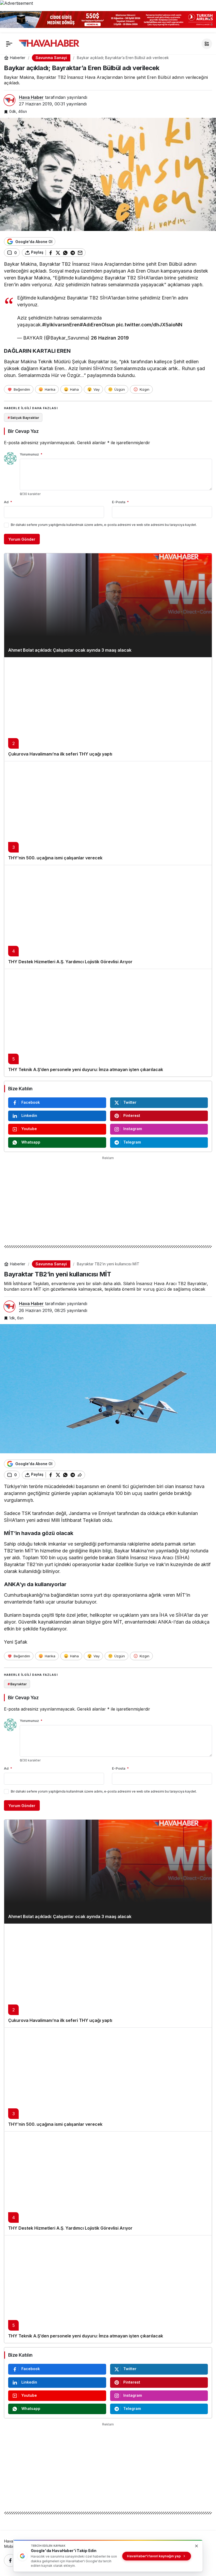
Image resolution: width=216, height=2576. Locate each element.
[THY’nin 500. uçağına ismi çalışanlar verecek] (108, 813)
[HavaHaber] (49, 43)
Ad (8, 502)
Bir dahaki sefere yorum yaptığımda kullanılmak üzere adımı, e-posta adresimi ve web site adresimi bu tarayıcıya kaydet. (104, 525)
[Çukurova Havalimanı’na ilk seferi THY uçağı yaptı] (108, 709)
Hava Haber (31, 97)
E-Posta (120, 502)
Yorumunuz (31, 454)
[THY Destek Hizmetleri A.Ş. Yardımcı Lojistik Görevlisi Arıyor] (108, 917)
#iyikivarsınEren (61, 325)
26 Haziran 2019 (110, 338)
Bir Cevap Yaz (23, 431)
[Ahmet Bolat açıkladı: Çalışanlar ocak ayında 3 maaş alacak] (108, 605)
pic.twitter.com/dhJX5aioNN (149, 325)
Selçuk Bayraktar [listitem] (23, 418)
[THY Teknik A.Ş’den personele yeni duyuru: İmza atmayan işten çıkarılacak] (108, 1023)
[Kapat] (209, 18)
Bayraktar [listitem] (17, 1684)
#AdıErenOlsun (97, 325)
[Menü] (9, 44)
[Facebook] (10, 2560)
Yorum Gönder (22, 539)
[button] (207, 44)
